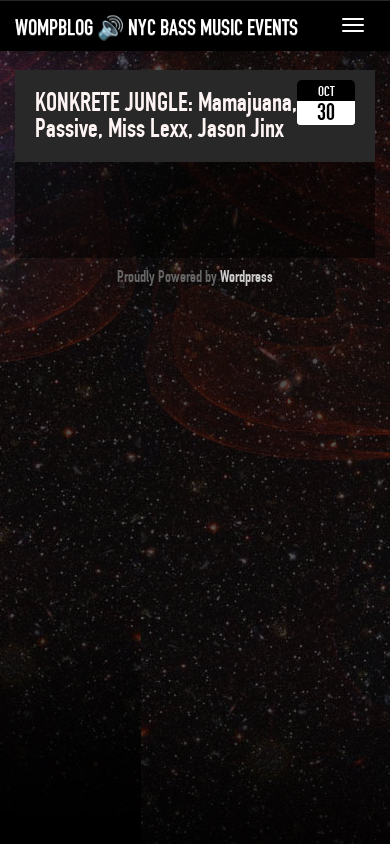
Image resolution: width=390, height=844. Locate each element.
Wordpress (246, 277)
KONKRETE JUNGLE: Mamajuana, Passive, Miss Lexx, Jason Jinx (166, 116)
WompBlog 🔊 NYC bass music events (156, 28)
